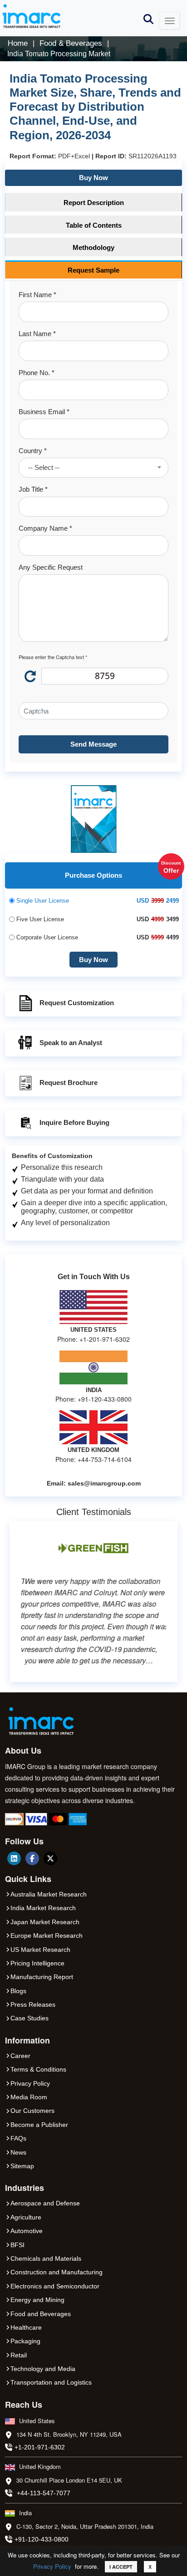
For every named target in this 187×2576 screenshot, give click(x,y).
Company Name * (45, 528)
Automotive (27, 2231)
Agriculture (26, 2217)
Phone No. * (37, 373)
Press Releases (33, 2004)
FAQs (18, 2138)
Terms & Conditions (38, 2069)
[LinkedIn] (14, 1858)
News (18, 2152)
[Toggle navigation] (170, 21)
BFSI (17, 2245)
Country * (33, 451)
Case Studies (30, 2018)
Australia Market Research (49, 1894)
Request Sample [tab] (93, 270)
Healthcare (26, 2327)
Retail (19, 2355)
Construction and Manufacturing (57, 2272)
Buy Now (93, 178)
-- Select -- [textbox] (44, 467)
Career (20, 2056)
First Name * (37, 295)
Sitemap (22, 2166)
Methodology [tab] (93, 247)
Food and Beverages (41, 2314)
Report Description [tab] (94, 203)
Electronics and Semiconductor (55, 2286)
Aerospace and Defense (45, 2203)
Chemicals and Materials (46, 2258)
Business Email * (44, 412)
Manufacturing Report (42, 1977)
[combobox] (93, 468)
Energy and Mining (37, 2300)
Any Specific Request (51, 567)
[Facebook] (32, 1858)
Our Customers (32, 2111)
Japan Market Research (45, 1922)
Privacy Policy (52, 2566)
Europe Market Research (47, 1936)
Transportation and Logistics (51, 2382)
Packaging (25, 2341)
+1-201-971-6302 (40, 2447)
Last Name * (37, 334)
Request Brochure (69, 1083)
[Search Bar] (148, 18)
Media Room (29, 2097)
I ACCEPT (121, 2567)
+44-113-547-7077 (44, 2493)
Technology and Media (43, 2369)
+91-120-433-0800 (42, 2539)
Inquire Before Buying (74, 1122)
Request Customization (77, 1003)
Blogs (18, 1991)
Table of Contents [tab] (94, 225)
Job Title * (33, 489)
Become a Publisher (39, 2125)
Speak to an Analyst (71, 1043)
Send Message (93, 744)
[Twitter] (50, 1858)
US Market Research (40, 1950)
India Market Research (43, 1908)
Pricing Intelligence (37, 1963)
